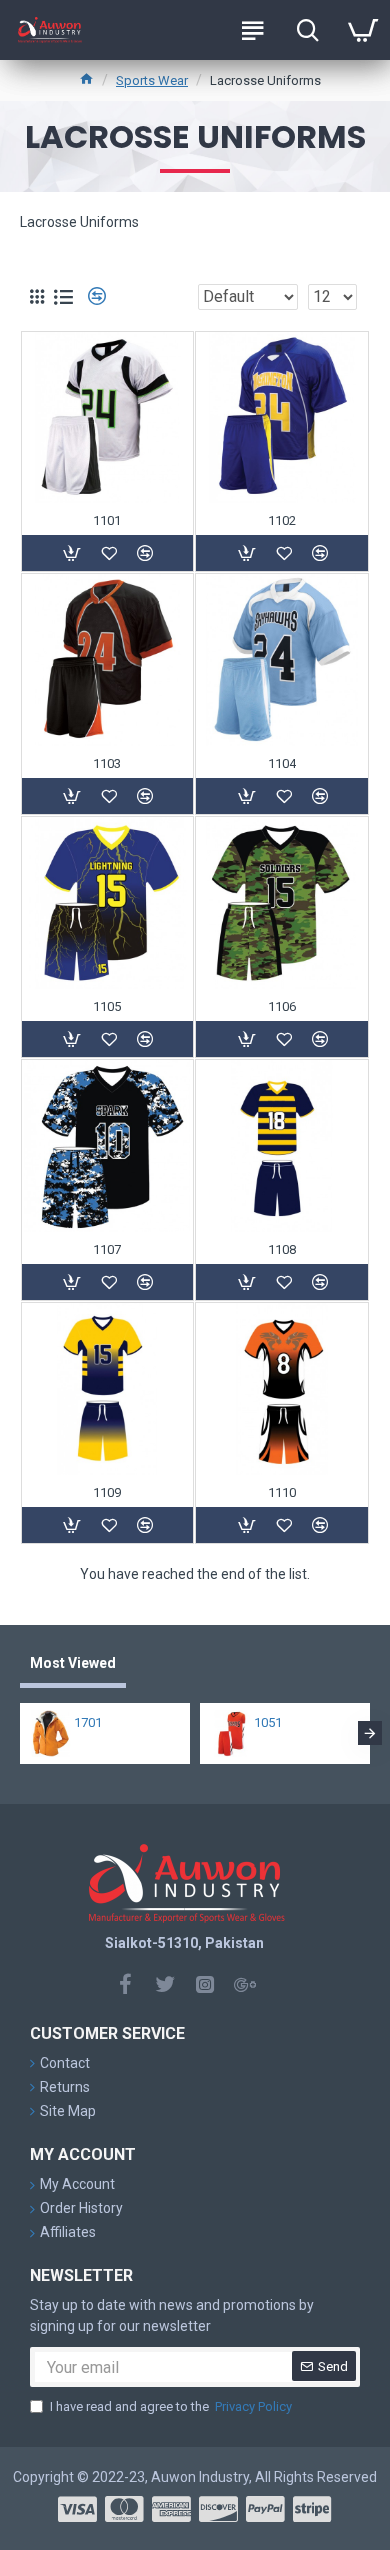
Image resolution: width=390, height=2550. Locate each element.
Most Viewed (73, 1663)
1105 (107, 1006)
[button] (20, 1733)
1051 (268, 1722)
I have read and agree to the (171, 2406)
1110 (282, 1492)
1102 (282, 520)
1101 (107, 520)
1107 (107, 1249)
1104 (282, 763)
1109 (107, 1492)
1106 (282, 1006)
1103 (107, 763)
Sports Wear (152, 80)
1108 (282, 1249)
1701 (88, 1722)
